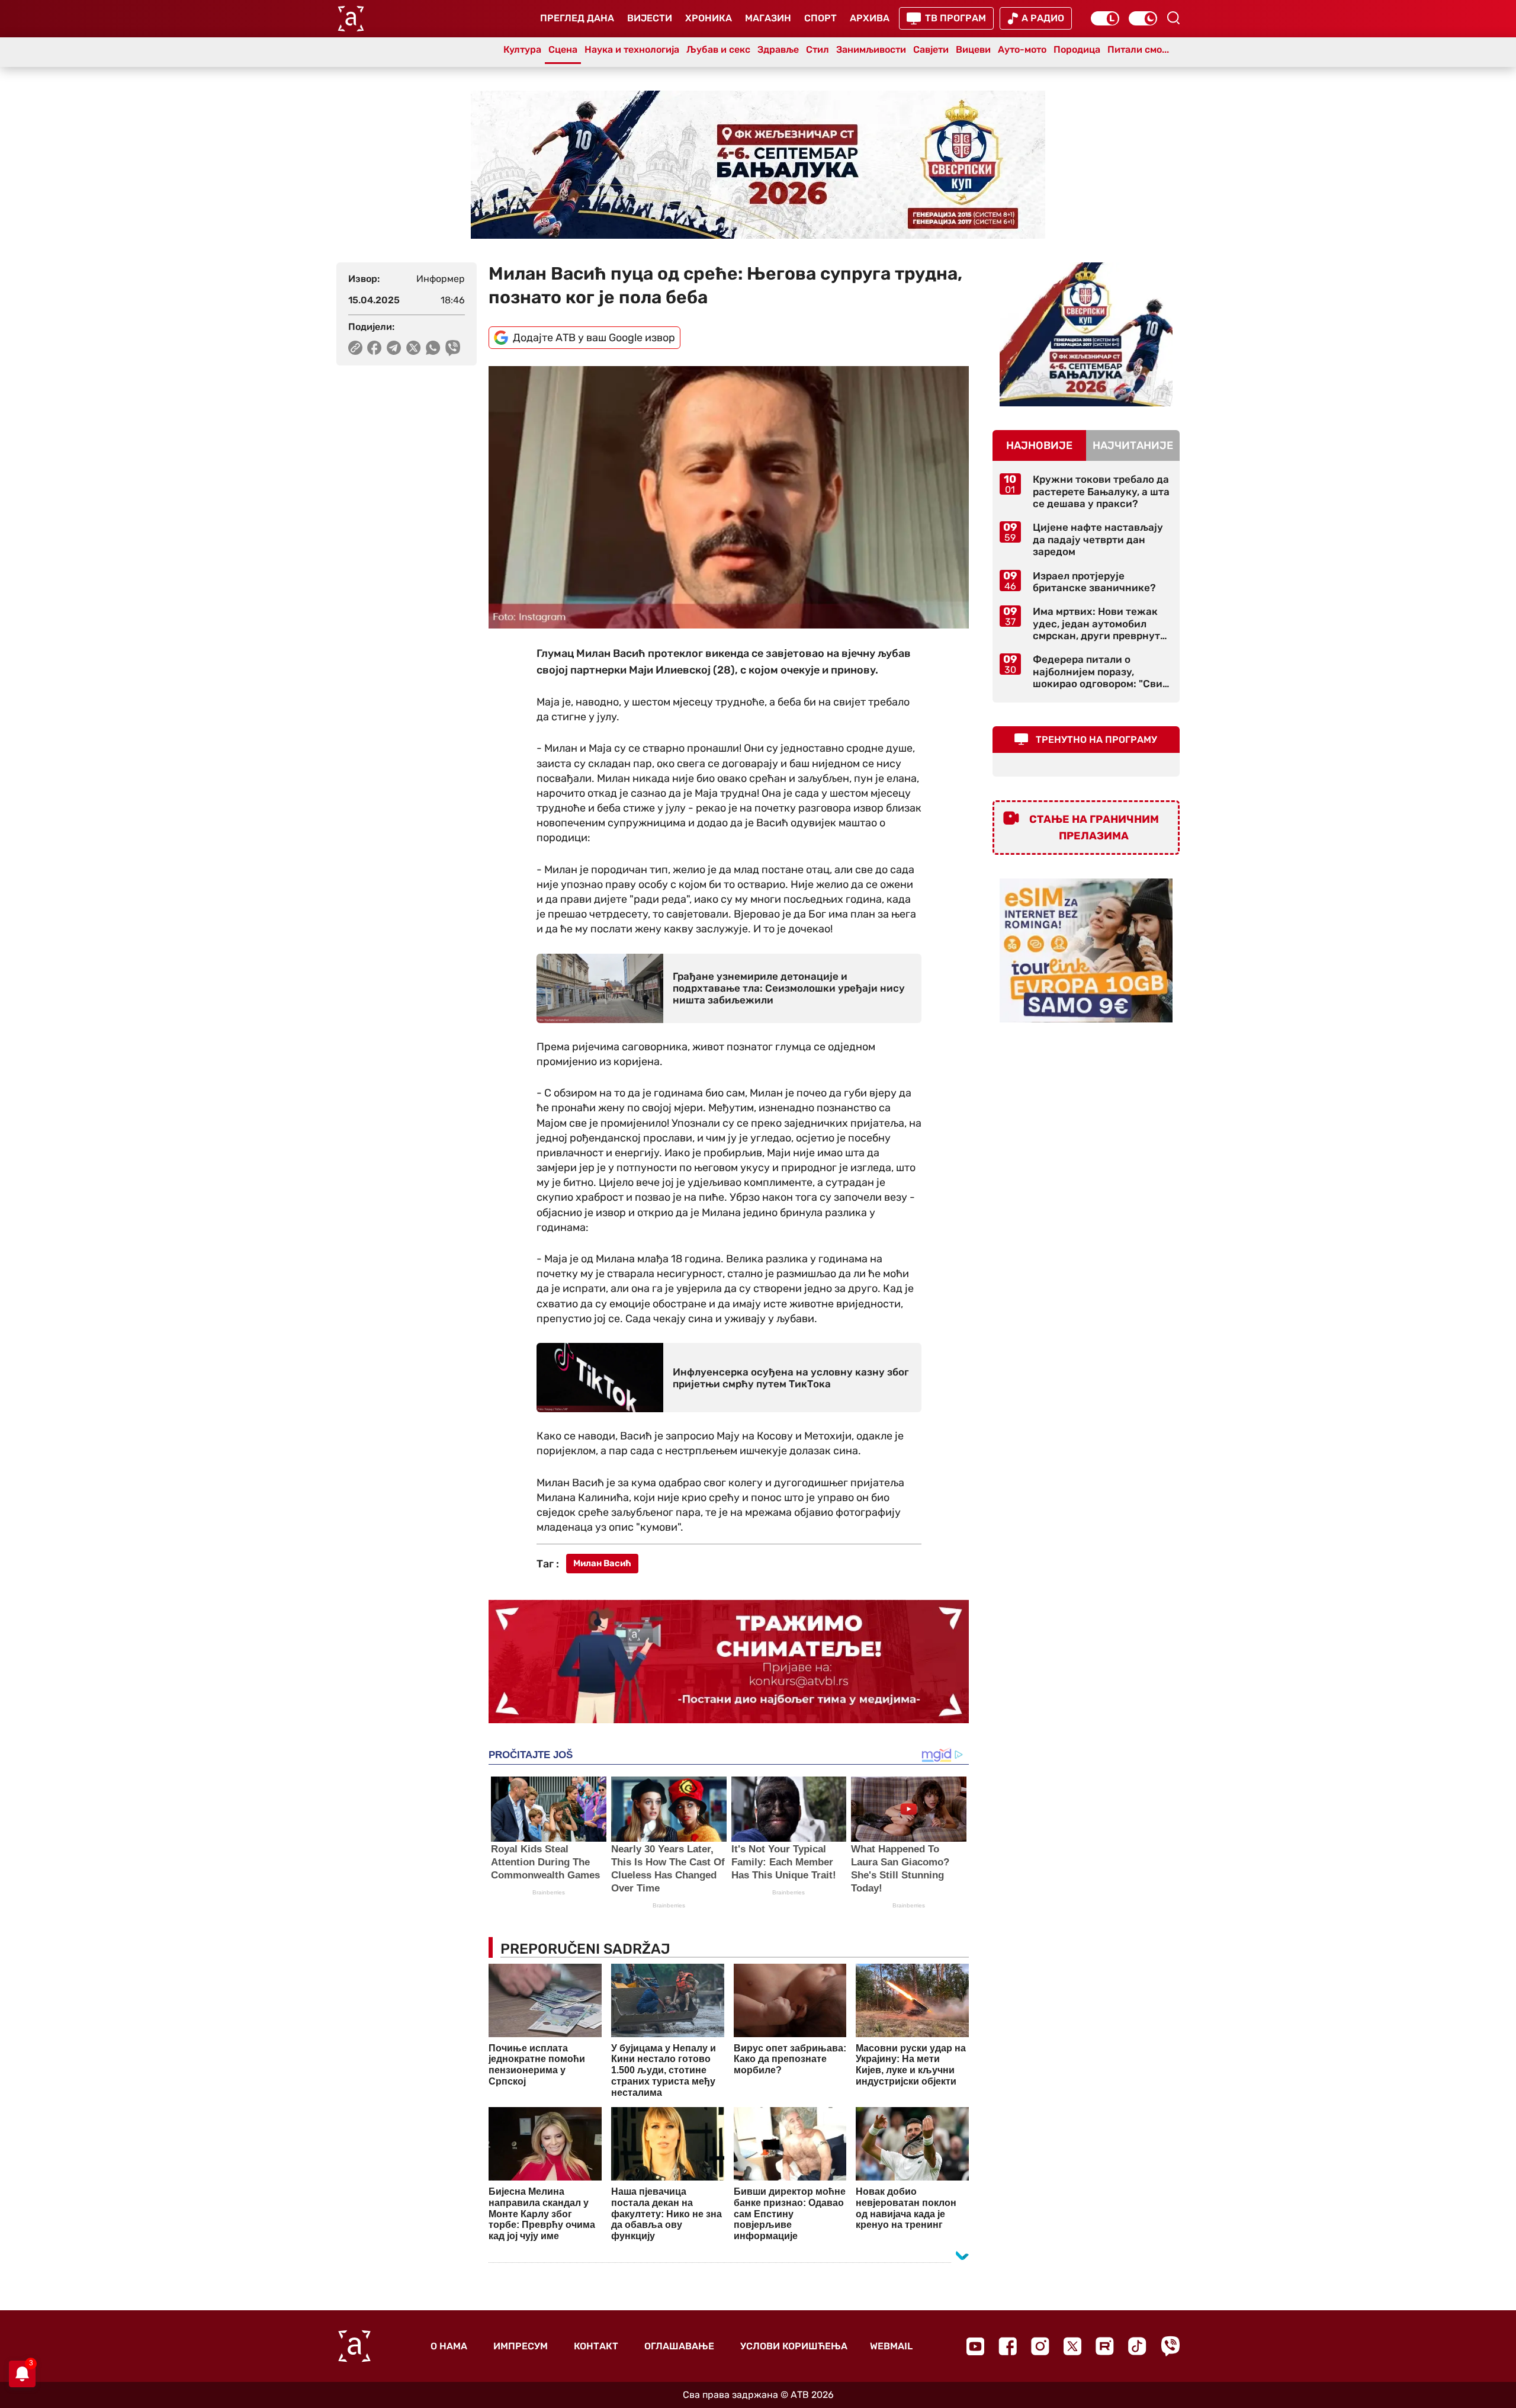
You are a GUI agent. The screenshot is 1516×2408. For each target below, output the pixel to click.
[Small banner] (1086, 334)
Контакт (596, 2346)
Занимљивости (871, 49)
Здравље (778, 49)
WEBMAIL (891, 2346)
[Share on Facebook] (375, 348)
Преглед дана (577, 18)
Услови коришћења (794, 2346)
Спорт (820, 18)
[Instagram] (1040, 2346)
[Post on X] (414, 348)
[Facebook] (1008, 2346)
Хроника (709, 18)
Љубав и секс (718, 49)
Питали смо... (1138, 49)
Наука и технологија (632, 49)
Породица (1077, 49)
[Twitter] (1072, 2346)
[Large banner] (758, 165)
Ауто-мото (1022, 49)
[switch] (1105, 18)
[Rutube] (1105, 2346)
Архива (870, 18)
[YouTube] (975, 2346)
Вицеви (973, 49)
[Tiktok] (1137, 2346)
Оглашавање (679, 2346)
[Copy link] (355, 348)
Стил (818, 49)
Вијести (650, 18)
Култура (522, 49)
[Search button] (1173, 18)
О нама (449, 2346)
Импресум (521, 2346)
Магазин (768, 18)
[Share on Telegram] (394, 348)
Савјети (931, 49)
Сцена (563, 49)
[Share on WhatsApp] (433, 348)
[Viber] (1170, 2346)
